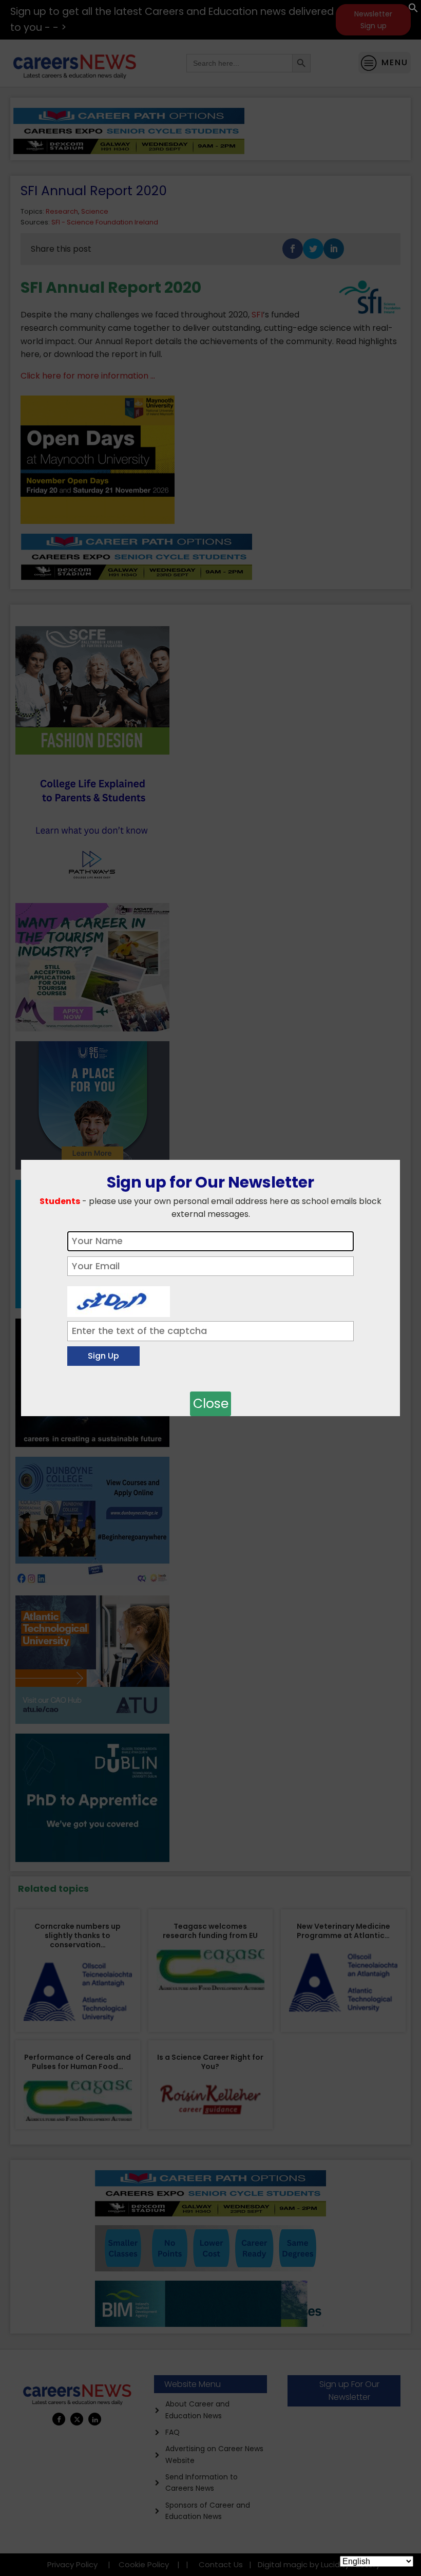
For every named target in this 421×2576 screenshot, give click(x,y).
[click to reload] (119, 1299)
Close (211, 1404)
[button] (413, 10)
